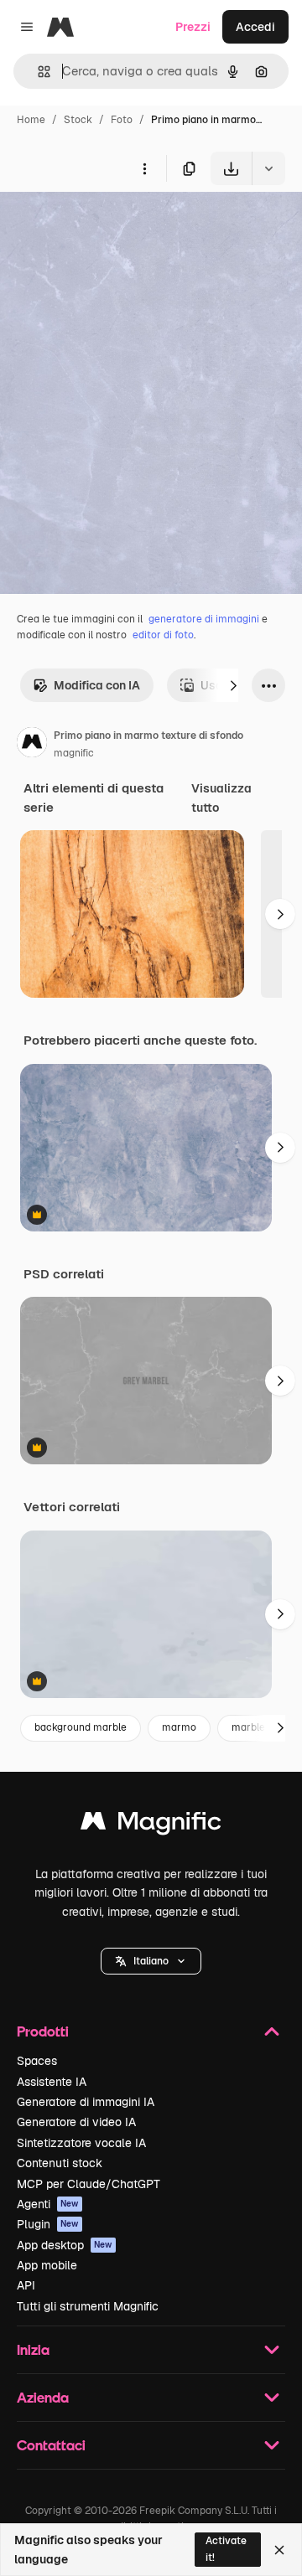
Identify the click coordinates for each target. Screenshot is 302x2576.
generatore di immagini (204, 619)
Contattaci (51, 2445)
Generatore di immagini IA (86, 2102)
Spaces (37, 2061)
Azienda (43, 2397)
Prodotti (43, 2031)
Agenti (48, 2204)
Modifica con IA (97, 685)
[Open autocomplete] (37, 72)
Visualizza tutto (221, 798)
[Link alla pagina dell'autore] (32, 745)
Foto (122, 120)
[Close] (279, 2550)
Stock (78, 120)
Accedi (255, 27)
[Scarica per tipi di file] (268, 168)
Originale (111, 224)
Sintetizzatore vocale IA (81, 2143)
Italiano (151, 1961)
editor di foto (163, 635)
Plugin (48, 2224)
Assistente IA (52, 2082)
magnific (74, 753)
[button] (151, 1961)
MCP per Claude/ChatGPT (89, 2184)
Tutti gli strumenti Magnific (88, 2306)
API (26, 2285)
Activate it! (226, 2549)
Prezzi (193, 27)
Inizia (33, 2349)
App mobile (47, 2265)
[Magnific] (151, 1825)
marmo (179, 1727)
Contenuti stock (60, 2163)
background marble (81, 1727)
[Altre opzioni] (144, 168)
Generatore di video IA (76, 2122)
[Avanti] (233, 685)
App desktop (65, 2245)
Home (31, 120)
